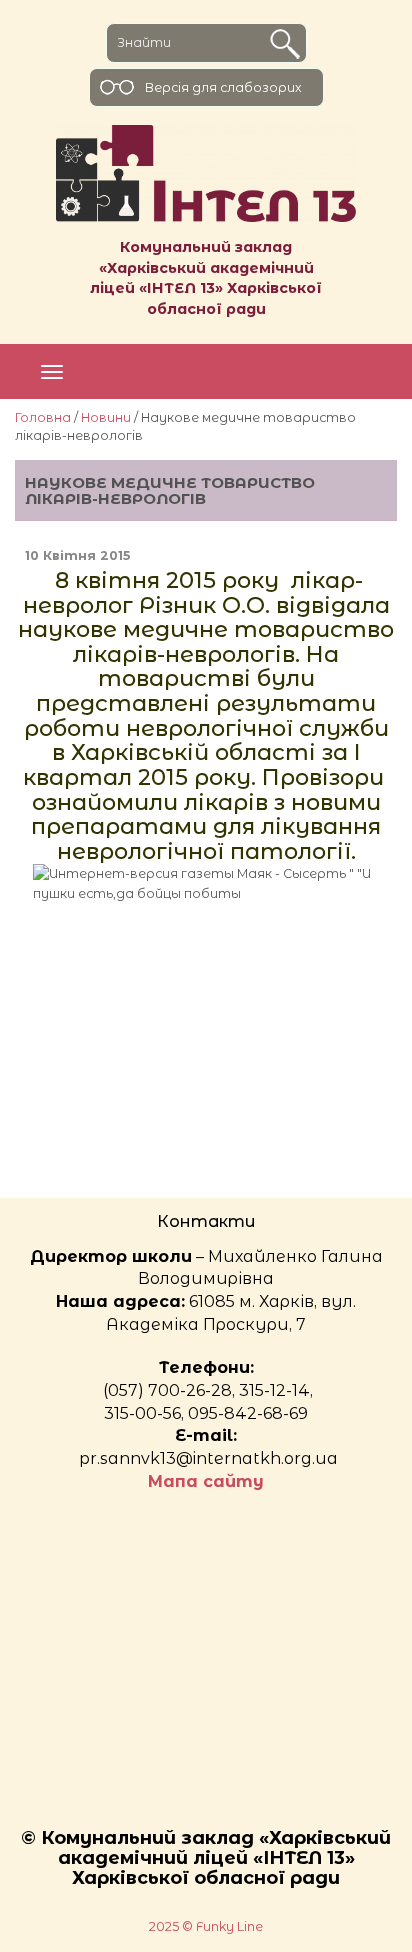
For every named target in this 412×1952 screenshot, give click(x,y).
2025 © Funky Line (206, 1926)
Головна (43, 417)
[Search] (285, 44)
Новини (106, 417)
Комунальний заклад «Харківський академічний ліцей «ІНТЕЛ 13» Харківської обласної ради (206, 278)
